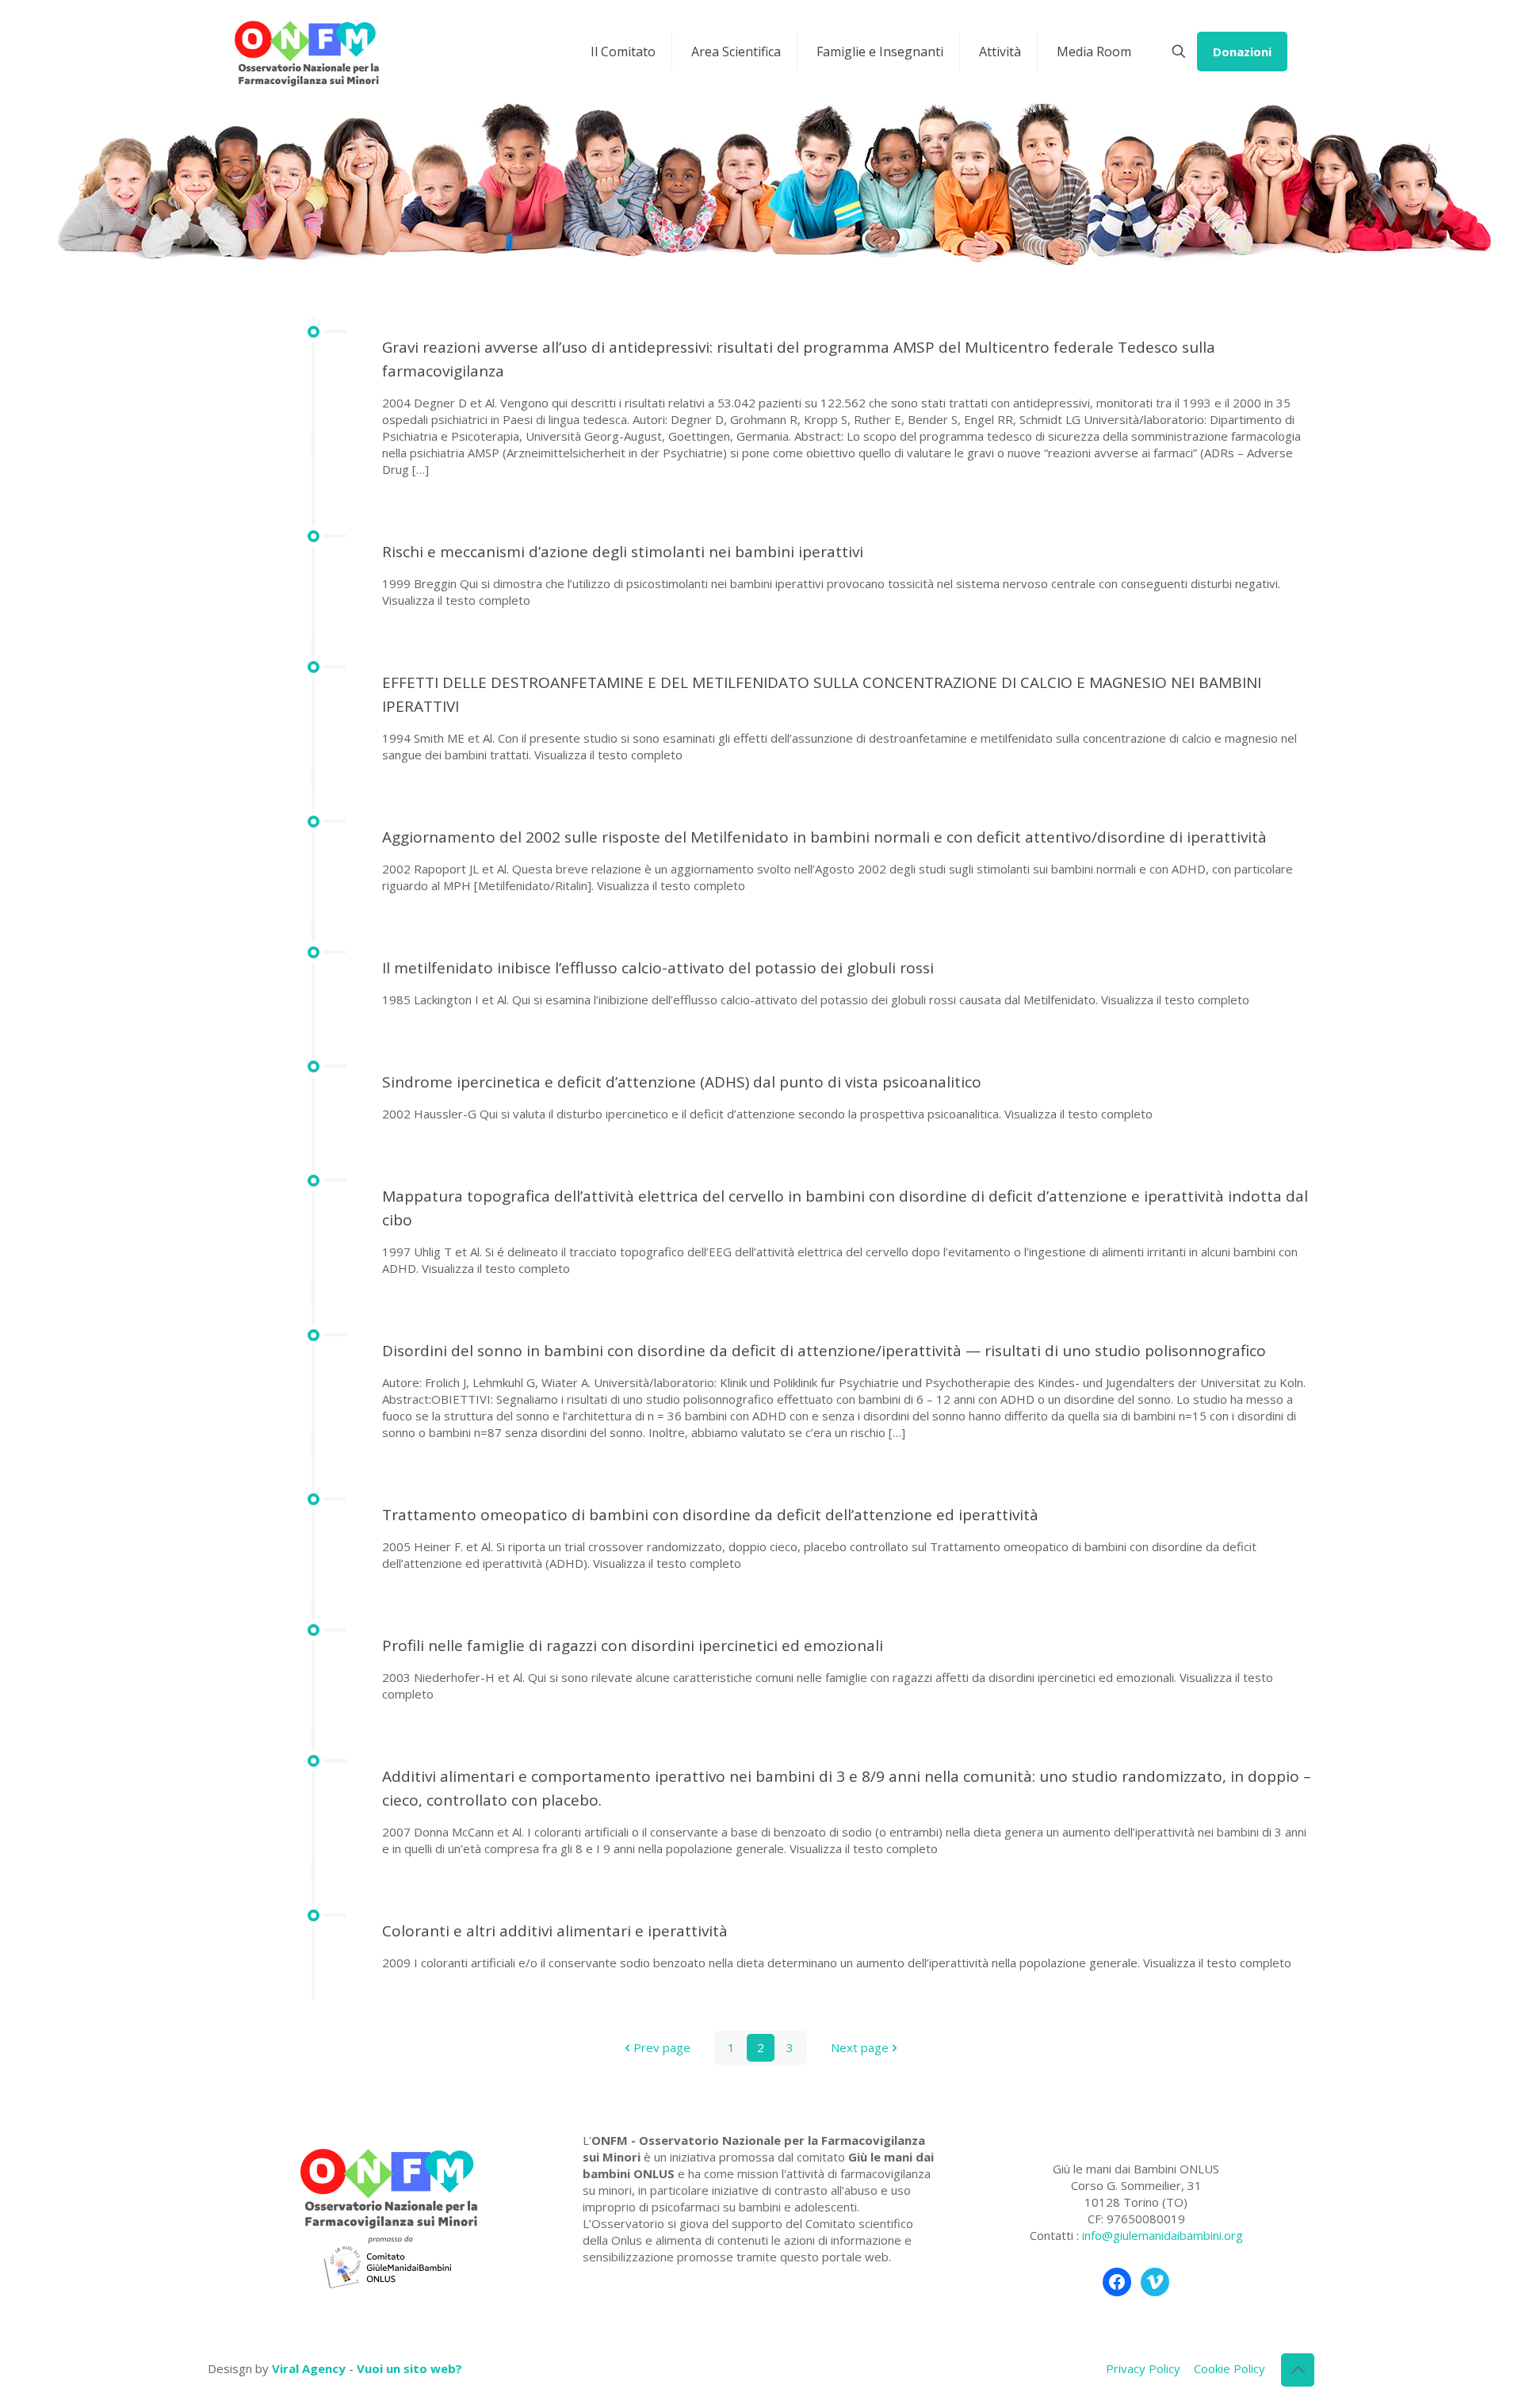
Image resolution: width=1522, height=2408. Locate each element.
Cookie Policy (1229, 2368)
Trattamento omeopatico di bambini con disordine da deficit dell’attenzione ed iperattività (710, 1515)
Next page (860, 2047)
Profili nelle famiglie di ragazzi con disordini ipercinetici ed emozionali (633, 1645)
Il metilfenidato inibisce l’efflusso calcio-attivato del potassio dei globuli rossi (658, 968)
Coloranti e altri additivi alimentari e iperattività (555, 1931)
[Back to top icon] (1298, 2370)
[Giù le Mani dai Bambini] (306, 52)
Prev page (662, 2047)
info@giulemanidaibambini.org (1163, 2235)
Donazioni (1242, 52)
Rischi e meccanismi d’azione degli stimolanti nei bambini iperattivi (623, 552)
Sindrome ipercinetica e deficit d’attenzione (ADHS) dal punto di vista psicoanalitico (682, 1082)
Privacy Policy (1143, 2368)
